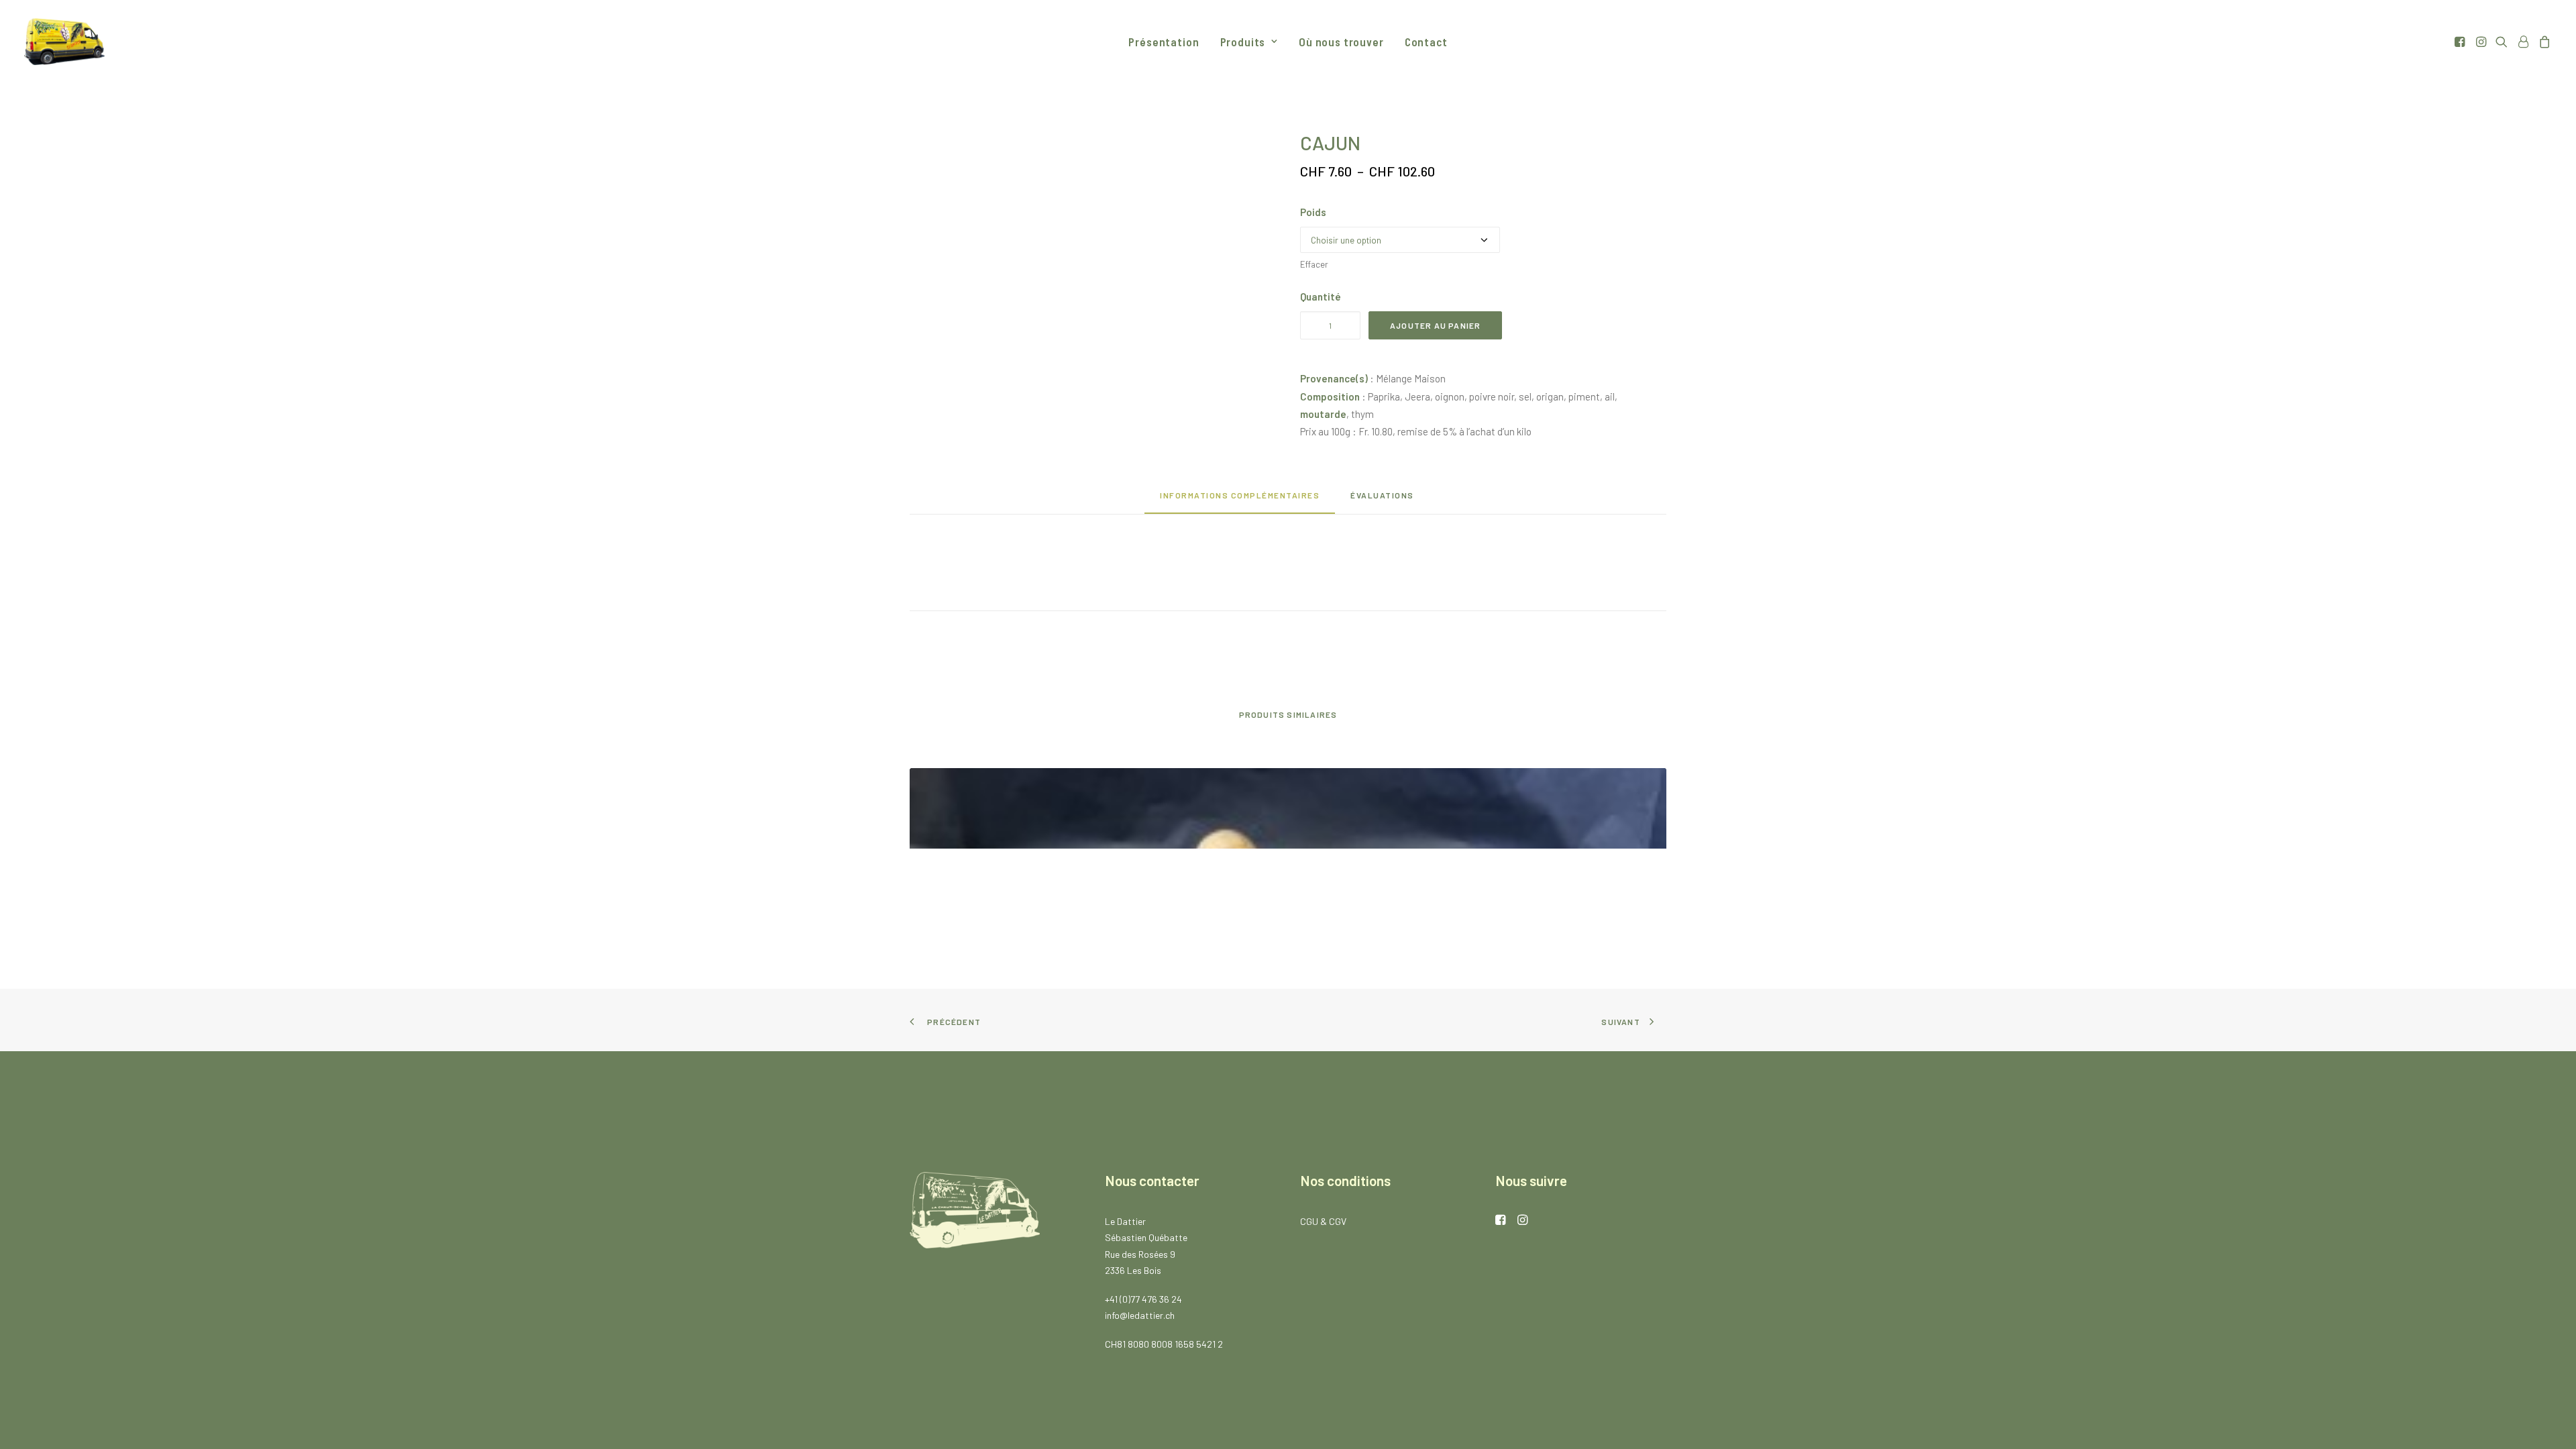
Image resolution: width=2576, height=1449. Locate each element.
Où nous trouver (1341, 42)
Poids (1313, 212)
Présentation (1164, 42)
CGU (1309, 1221)
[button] (2461, 42)
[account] (2523, 42)
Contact (1426, 42)
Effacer (1314, 264)
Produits (1243, 42)
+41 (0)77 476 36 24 (1143, 1299)
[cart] (2543, 42)
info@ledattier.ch (1140, 1315)
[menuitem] (1164, 42)
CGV (1338, 1221)
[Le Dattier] (64, 42)
